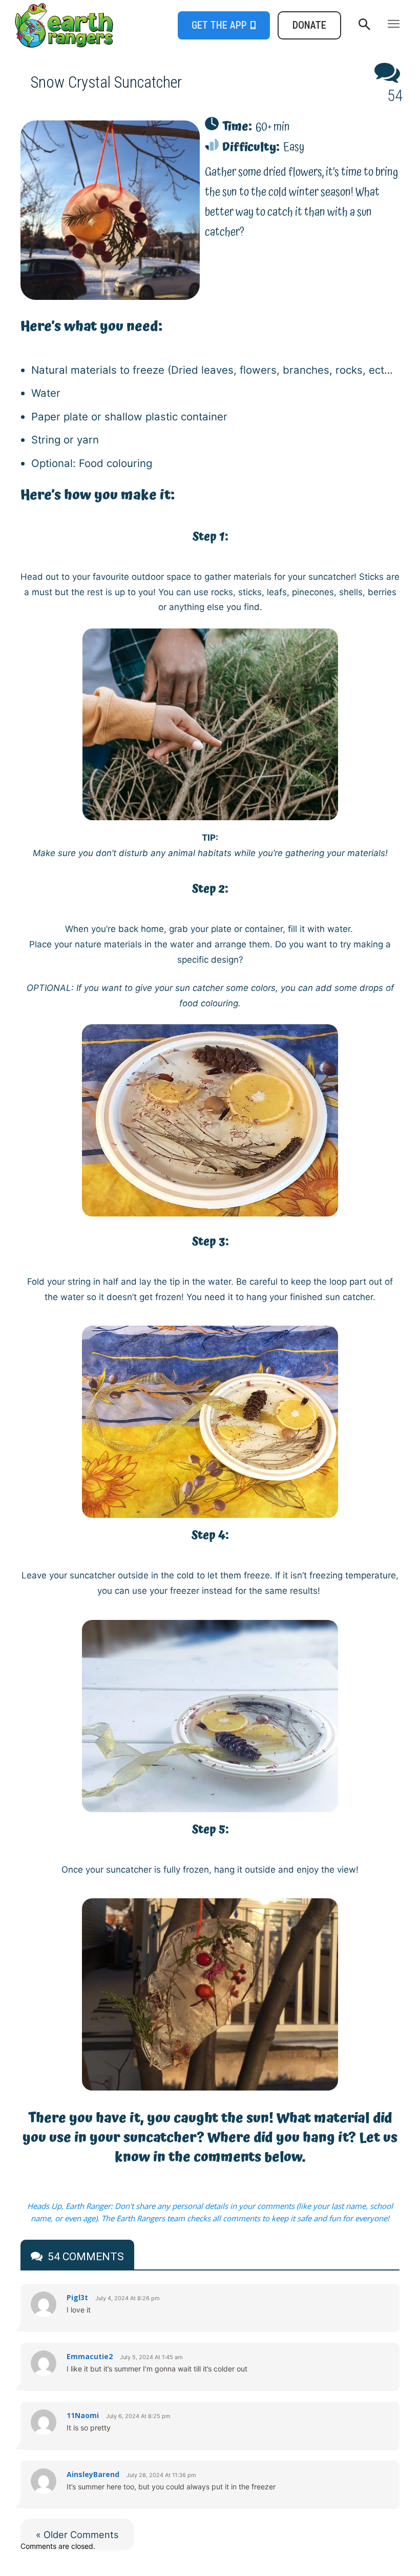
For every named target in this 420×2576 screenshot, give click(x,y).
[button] (364, 25)
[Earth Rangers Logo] (62, 25)
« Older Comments (77, 2534)
